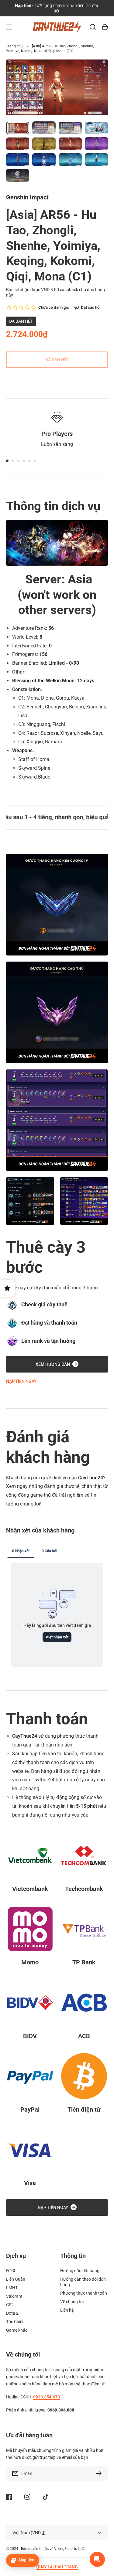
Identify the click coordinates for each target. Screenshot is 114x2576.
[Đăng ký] (100, 2473)
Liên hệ (67, 2310)
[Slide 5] (29, 461)
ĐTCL (11, 2271)
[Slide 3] (18, 461)
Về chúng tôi (72, 2302)
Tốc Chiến (15, 2322)
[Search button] (93, 27)
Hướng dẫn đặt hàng (80, 2271)
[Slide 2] (13, 461)
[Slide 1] (7, 461)
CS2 (10, 2305)
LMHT (12, 2288)
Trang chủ (14, 46)
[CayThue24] (57, 27)
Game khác (17, 2330)
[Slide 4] (24, 461)
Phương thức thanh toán (84, 2293)
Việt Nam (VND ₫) (29, 2533)
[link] (30, 1201)
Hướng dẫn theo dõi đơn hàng (83, 2282)
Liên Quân (16, 2279)
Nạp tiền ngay (21, 1381)
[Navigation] (9, 27)
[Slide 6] (35, 461)
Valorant (14, 2296)
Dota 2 (12, 2313)
